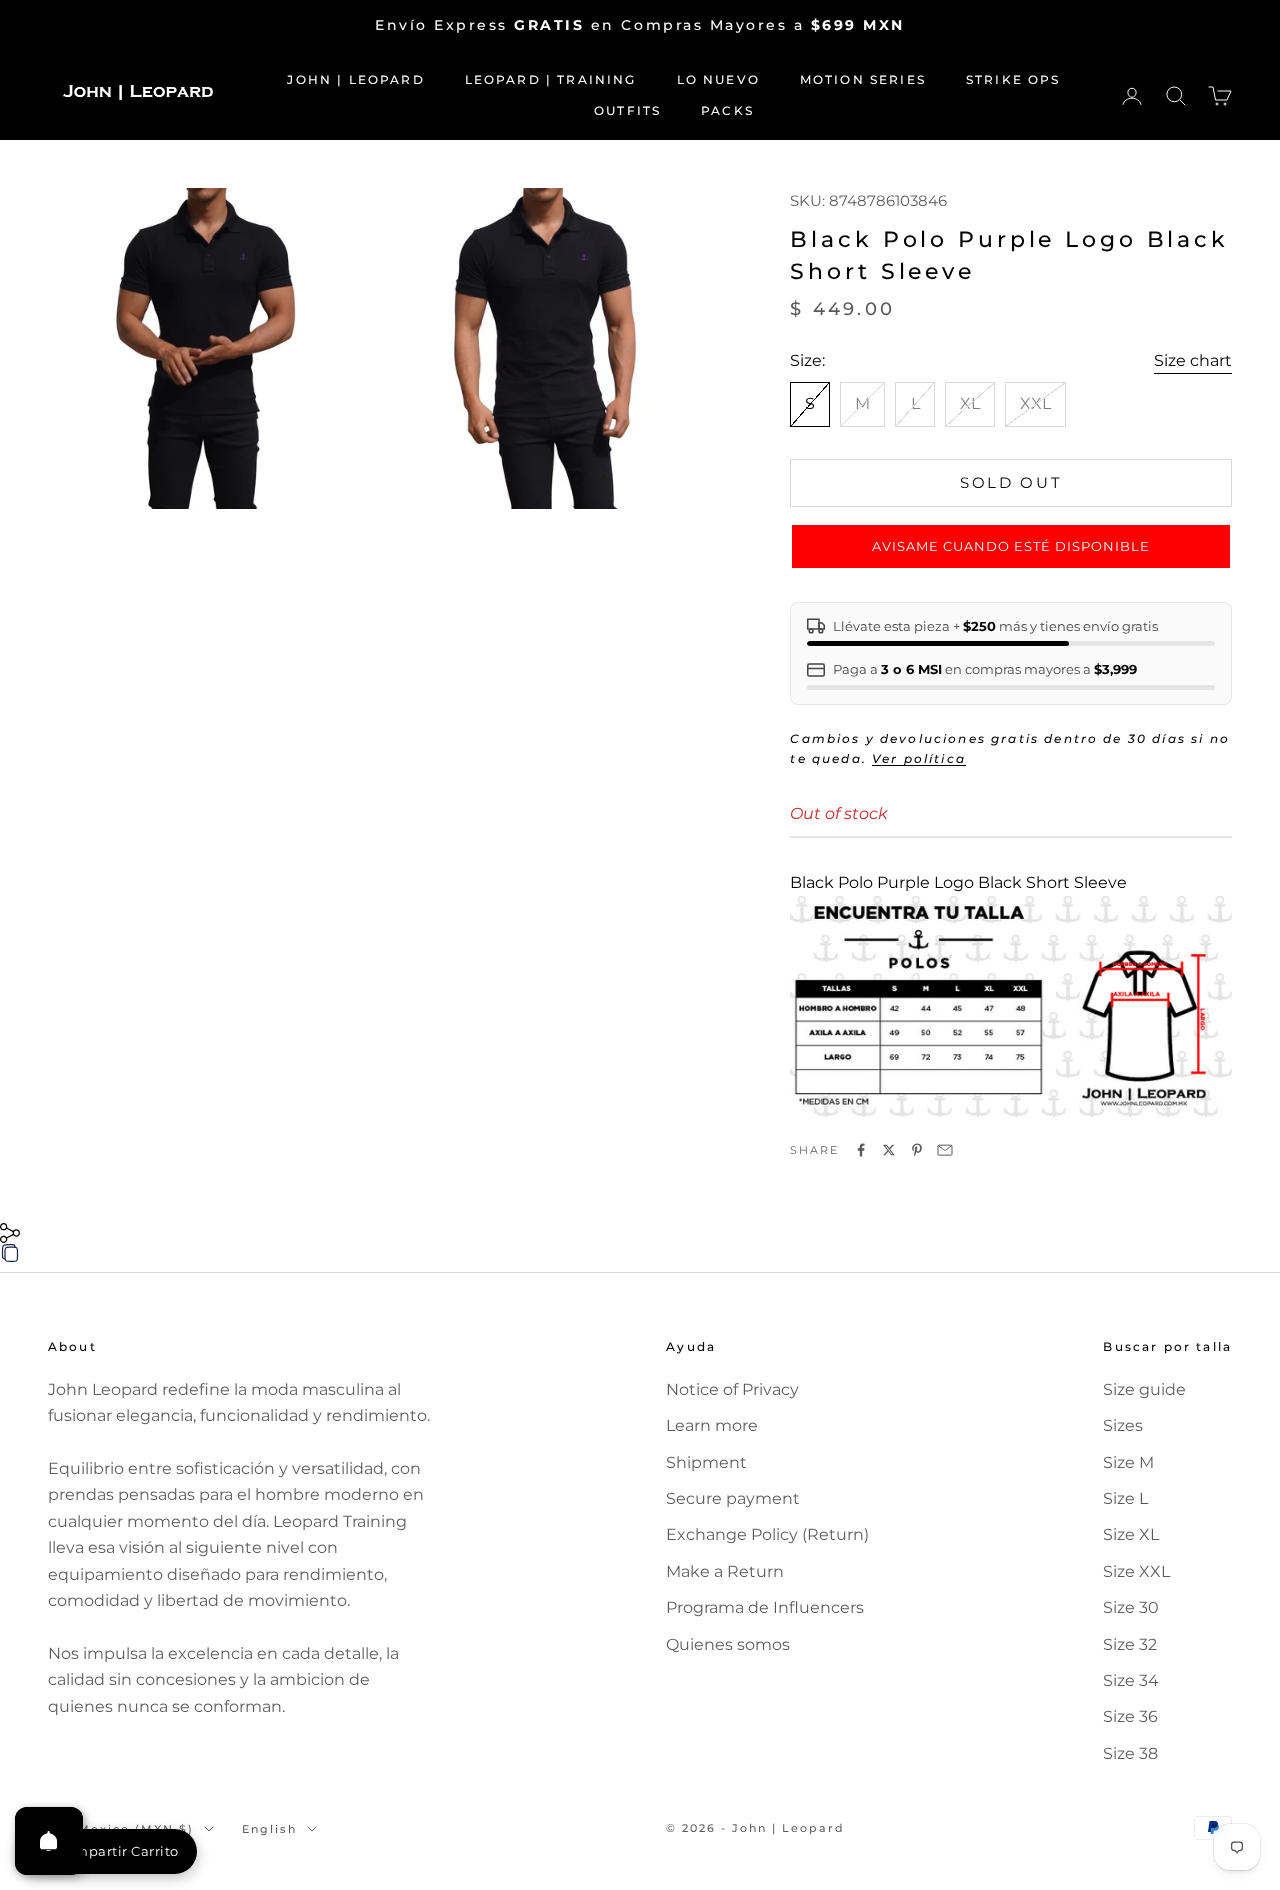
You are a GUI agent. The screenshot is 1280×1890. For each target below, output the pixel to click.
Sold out (1011, 482)
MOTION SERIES (863, 79)
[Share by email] (945, 1150)
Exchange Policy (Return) (767, 1534)
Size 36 (1130, 1716)
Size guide (1144, 1389)
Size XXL (1136, 1571)
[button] (1011, 547)
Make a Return (725, 1571)
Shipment (706, 1462)
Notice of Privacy (732, 1389)
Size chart (1193, 360)
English (269, 1829)
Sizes (1123, 1425)
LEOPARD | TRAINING (551, 79)
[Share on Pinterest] (917, 1150)
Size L (1125, 1498)
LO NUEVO (718, 79)
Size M (1128, 1462)
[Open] (49, 1841)
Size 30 (1131, 1607)
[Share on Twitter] (889, 1150)
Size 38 (1130, 1753)
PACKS (727, 110)
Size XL (1131, 1534)
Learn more (712, 1425)
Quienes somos (728, 1644)
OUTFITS (627, 110)
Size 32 (1130, 1644)
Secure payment (733, 1498)
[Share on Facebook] (861, 1150)
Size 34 (1131, 1680)
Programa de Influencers (765, 1607)
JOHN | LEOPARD (355, 79)
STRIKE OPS (1013, 79)
